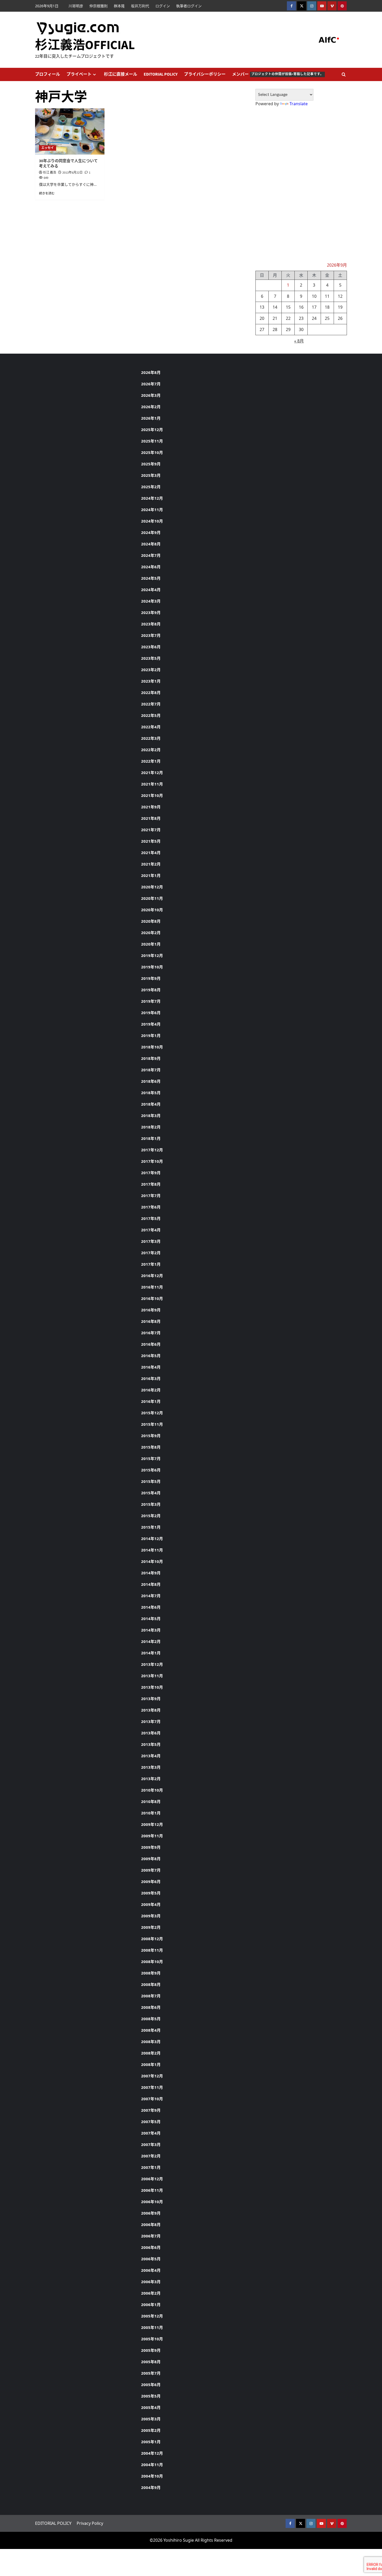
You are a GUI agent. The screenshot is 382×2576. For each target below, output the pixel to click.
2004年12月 (152, 2453)
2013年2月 (151, 1779)
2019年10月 (152, 967)
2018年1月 (151, 1138)
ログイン (163, 6)
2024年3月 (151, 601)
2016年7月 (151, 1333)
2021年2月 (151, 864)
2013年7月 (151, 1721)
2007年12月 (152, 2076)
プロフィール (48, 74)
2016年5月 (151, 1356)
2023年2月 (151, 670)
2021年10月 (152, 795)
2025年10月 (152, 452)
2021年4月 (151, 853)
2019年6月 (151, 1013)
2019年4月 (151, 1024)
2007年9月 (151, 2110)
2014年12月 (152, 1538)
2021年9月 (151, 807)
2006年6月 (151, 2247)
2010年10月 (152, 1790)
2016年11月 (152, 1287)
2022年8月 (151, 692)
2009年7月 (151, 1870)
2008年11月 (152, 1950)
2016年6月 (151, 1344)
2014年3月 (151, 1630)
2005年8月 (151, 2362)
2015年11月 (152, 1424)
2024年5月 (151, 578)
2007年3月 (151, 2144)
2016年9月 (151, 1310)
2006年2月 (151, 2293)
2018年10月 (152, 1047)
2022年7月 (151, 704)
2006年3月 (151, 2282)
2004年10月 (152, 2476)
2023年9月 (151, 612)
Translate (299, 104)
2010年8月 (151, 1801)
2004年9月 (151, 2487)
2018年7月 (151, 1070)
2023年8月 (151, 624)
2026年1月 (151, 418)
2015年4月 (151, 1493)
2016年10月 (152, 1298)
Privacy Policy (90, 2523)
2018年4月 (151, 1104)
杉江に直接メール (121, 74)
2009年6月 (151, 1881)
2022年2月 (151, 750)
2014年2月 (151, 1641)
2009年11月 (152, 1836)
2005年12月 (152, 2316)
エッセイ (48, 148)
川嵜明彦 (76, 6)
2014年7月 (151, 1596)
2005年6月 (151, 2385)
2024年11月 (152, 510)
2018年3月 (151, 1115)
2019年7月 (151, 1001)
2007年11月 (152, 2087)
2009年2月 (151, 1927)
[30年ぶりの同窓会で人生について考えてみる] (70, 131)
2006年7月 (151, 2236)
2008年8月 (151, 1984)
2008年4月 (151, 2030)
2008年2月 (151, 2053)
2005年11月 (152, 2327)
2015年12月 (152, 1413)
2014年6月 (151, 1607)
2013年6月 (151, 1733)
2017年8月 (151, 1184)
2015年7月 (151, 1458)
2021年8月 (151, 818)
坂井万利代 (140, 6)
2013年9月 (151, 1699)
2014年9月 (151, 1573)
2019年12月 (152, 955)
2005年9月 (151, 2350)
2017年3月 (151, 1241)
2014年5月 (151, 1619)
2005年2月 (151, 2430)
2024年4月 (151, 590)
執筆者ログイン (189, 6)
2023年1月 (151, 681)
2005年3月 (151, 2419)
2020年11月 (152, 898)
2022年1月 (151, 761)
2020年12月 (152, 887)
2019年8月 (151, 990)
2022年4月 (151, 727)
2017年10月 (152, 1161)
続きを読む (47, 193)
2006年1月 (151, 2304)
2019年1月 (151, 1035)
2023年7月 (151, 635)
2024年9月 (151, 532)
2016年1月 (151, 1401)
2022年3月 (151, 738)
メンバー (278, 74)
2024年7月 (151, 555)
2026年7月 (151, 384)
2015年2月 (151, 1516)
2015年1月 (151, 1527)
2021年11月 (152, 784)
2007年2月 (151, 2156)
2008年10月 (152, 1961)
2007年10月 (152, 2099)
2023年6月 (151, 647)
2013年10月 (152, 1687)
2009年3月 (151, 1916)
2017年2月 (151, 1253)
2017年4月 (151, 1230)
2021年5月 (151, 841)
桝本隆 (119, 6)
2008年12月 (152, 1939)
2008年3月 (151, 2042)
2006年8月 (151, 2224)
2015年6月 (151, 1470)
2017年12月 (152, 1150)
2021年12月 (152, 772)
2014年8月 (151, 1584)
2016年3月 (151, 1378)
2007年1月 (151, 2167)
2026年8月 (151, 372)
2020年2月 (151, 933)
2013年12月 (152, 1664)
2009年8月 (151, 1859)
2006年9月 (151, 2213)
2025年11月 (152, 441)
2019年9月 (151, 978)
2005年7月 (151, 2373)
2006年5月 (151, 2259)
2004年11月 (152, 2465)
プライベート (79, 74)
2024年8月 (151, 544)
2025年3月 (151, 475)
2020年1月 (151, 944)
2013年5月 (151, 1744)
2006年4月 (151, 2270)
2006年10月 (152, 2202)
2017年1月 (151, 1264)
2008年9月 (151, 1973)
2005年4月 (151, 2407)
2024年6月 (151, 567)
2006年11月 (152, 2190)
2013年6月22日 (73, 173)
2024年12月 (152, 498)
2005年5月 (151, 2396)
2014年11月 (152, 1550)
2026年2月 (151, 407)
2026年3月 (151, 395)
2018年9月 (151, 1058)
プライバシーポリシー (205, 74)
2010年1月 (151, 1813)
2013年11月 (152, 1676)
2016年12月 (152, 1276)
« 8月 (299, 341)
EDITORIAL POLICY (161, 74)
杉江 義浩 (50, 173)
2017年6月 (151, 1207)
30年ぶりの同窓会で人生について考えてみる (68, 164)
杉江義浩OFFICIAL (85, 45)
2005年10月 (152, 2339)
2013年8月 (151, 1710)
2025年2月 (151, 487)
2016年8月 (151, 1321)
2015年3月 (151, 1504)
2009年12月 (152, 1824)
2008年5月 (151, 2019)
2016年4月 (151, 1367)
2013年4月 (151, 1756)
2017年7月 (151, 1195)
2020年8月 (151, 921)
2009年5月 (151, 1893)
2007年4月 (151, 2133)
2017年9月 (151, 1173)
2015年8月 (151, 1447)
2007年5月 (151, 2122)
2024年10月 (152, 521)
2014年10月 (152, 1561)
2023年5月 (151, 658)
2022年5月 (151, 715)
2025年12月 (152, 430)
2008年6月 (151, 2007)
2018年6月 (151, 1081)
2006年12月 (152, 2179)
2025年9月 (151, 464)
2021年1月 (151, 875)
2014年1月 (151, 1653)
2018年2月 (151, 1127)
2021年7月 (151, 830)
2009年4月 (151, 1904)
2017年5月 (151, 1218)
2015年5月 (151, 1481)
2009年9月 (151, 1847)
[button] (344, 74)
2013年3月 (151, 1767)
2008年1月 (151, 2064)
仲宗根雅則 (98, 6)
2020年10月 (152, 910)
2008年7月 (151, 1996)
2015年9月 (151, 1436)
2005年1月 (151, 2442)
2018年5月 (151, 1093)
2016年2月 (151, 1390)
